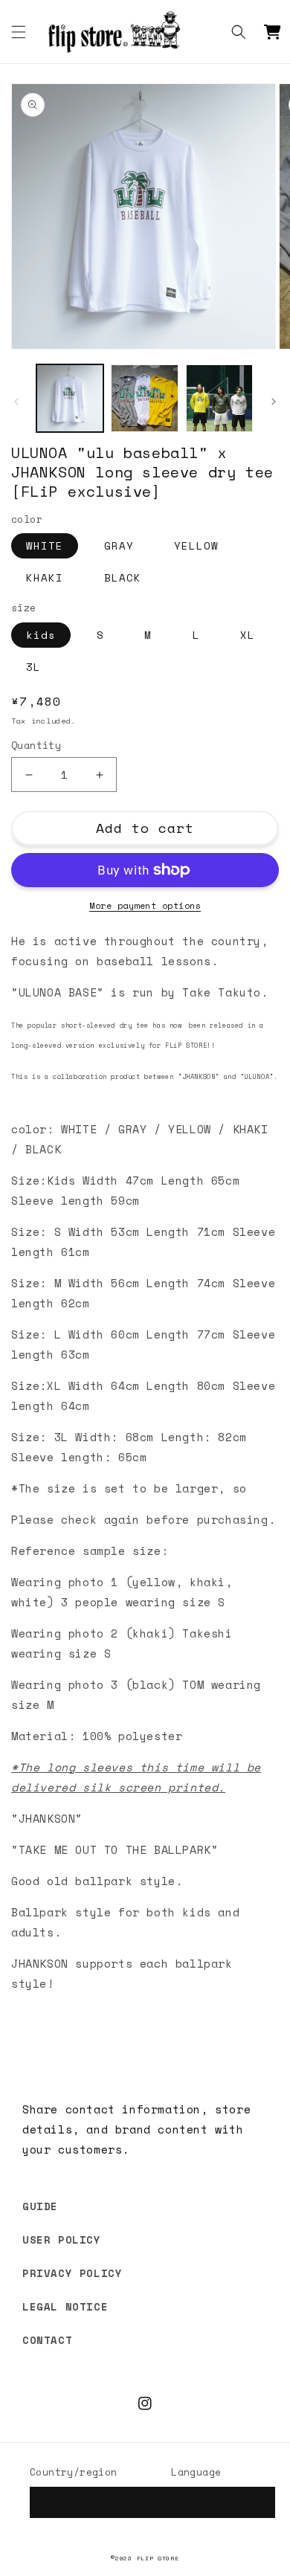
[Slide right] (274, 402)
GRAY (119, 545)
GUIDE (40, 2206)
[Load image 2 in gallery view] (144, 398)
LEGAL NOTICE (65, 2306)
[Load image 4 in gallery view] (219, 398)
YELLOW (196, 545)
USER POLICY (62, 2239)
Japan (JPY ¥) (86, 2502)
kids (41, 635)
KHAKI (45, 577)
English (209, 2502)
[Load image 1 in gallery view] (70, 398)
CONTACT (47, 2340)
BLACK (123, 577)
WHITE (45, 545)
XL (248, 635)
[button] (19, 32)
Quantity (36, 746)
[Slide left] (16, 402)
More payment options (145, 905)
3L (33, 667)
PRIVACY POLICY (72, 2273)
